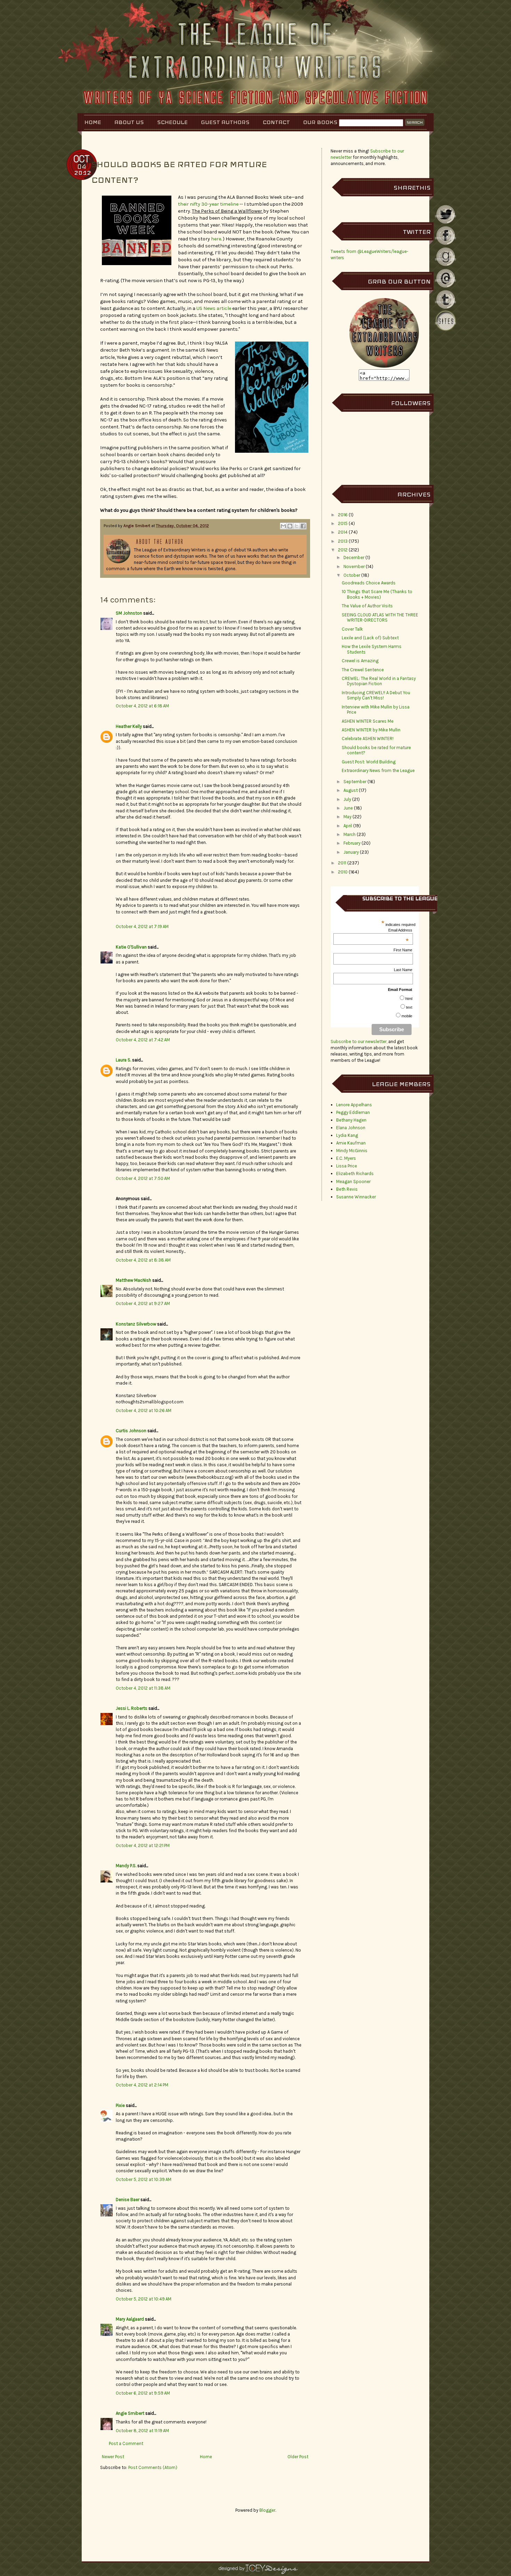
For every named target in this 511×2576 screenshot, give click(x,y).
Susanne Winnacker (356, 1197)
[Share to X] (297, 526)
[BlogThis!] (290, 526)
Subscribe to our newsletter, (359, 1041)
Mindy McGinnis (352, 1151)
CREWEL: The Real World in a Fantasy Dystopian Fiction (379, 681)
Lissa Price (347, 1166)
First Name (403, 950)
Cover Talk (352, 629)
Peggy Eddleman (353, 1112)
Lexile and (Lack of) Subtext (370, 638)
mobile (407, 1016)
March (350, 834)
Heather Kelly (129, 726)
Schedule (172, 122)
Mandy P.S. (126, 1866)
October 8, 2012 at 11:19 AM (142, 2431)
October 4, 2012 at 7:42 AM (143, 1040)
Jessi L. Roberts (132, 1708)
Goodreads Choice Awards (369, 583)
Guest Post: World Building (369, 762)
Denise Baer (128, 2200)
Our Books (320, 122)
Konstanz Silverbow (136, 1324)
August (351, 790)
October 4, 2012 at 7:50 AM (143, 1178)
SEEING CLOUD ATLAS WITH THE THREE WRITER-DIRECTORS (380, 618)
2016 (343, 515)
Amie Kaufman (351, 1143)
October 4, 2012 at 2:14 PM (142, 2085)
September (355, 782)
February (352, 843)
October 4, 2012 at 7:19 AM (142, 926)
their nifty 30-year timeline (208, 204)
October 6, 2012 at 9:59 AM (143, 2393)
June (348, 808)
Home (93, 122)
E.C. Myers (346, 1158)
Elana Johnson (351, 1128)
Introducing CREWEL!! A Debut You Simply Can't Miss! (376, 695)
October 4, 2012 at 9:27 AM (143, 1303)
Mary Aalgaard (130, 2319)
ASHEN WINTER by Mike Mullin (371, 730)
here (216, 239)
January (351, 852)
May (347, 817)
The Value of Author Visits (367, 606)
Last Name (403, 970)
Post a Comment (126, 2443)
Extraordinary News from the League (378, 770)
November (354, 567)
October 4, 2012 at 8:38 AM (143, 1260)
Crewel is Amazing (360, 661)
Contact (276, 122)
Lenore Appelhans (354, 1105)
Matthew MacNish (133, 1280)
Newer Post (113, 2457)
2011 (342, 863)
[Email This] (283, 526)
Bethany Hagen (351, 1120)
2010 (343, 872)
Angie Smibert (137, 526)
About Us (129, 122)
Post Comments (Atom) (153, 2467)
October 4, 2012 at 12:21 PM (143, 1845)
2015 (343, 523)
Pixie (120, 2105)
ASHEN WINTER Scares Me (368, 721)
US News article (213, 308)
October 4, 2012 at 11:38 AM (143, 1688)
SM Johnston (129, 613)
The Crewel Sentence (363, 670)
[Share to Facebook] (303, 526)
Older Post (298, 2457)
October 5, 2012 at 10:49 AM (144, 2299)
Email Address (400, 930)
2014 (343, 532)
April (348, 826)
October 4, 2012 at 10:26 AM (144, 1410)
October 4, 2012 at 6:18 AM (142, 706)
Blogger (267, 2510)
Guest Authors (225, 122)
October (352, 575)
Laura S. (123, 1060)
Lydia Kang (347, 1135)
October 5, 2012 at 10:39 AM (144, 2179)
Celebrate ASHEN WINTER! (368, 739)
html (409, 999)
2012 (343, 550)
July (347, 799)
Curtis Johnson (131, 1431)
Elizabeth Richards (355, 1174)
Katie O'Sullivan (131, 947)
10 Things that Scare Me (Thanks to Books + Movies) (377, 594)
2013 (343, 541)
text (409, 1007)
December (354, 557)
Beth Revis (347, 1189)
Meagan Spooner (353, 1182)
